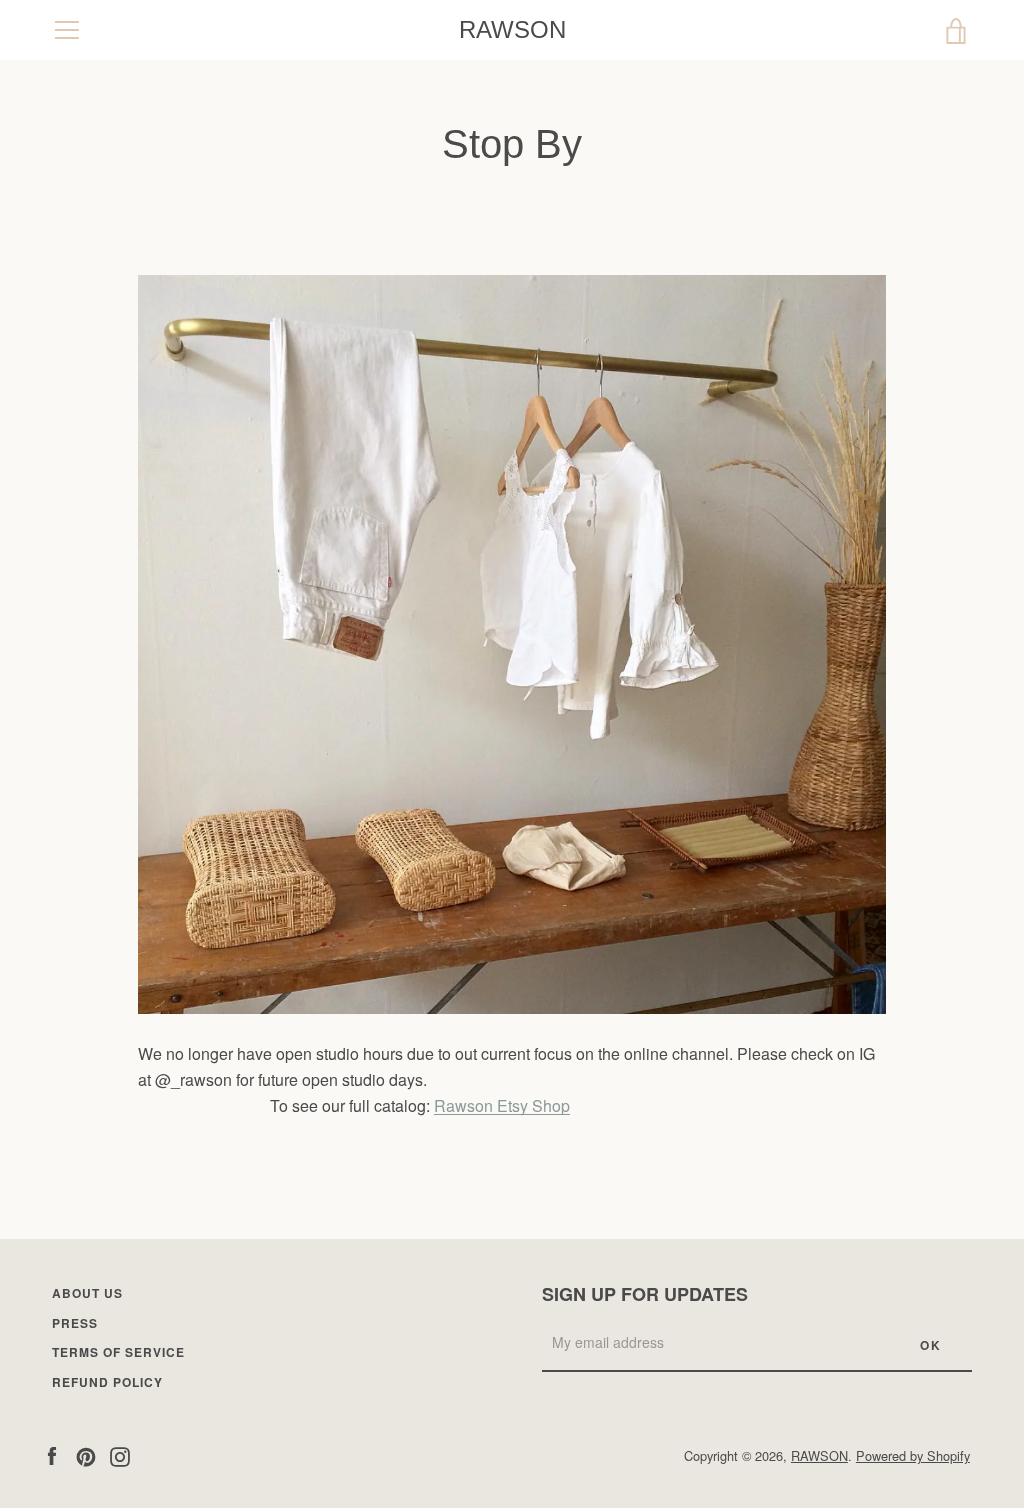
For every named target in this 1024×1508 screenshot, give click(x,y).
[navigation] (67, 30)
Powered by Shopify (913, 1455)
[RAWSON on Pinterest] (86, 1454)
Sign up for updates (645, 1294)
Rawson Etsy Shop (502, 1105)
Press (75, 1323)
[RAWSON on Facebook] (52, 1454)
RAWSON (512, 29)
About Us (87, 1293)
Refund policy (107, 1382)
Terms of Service (118, 1352)
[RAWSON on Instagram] (120, 1454)
